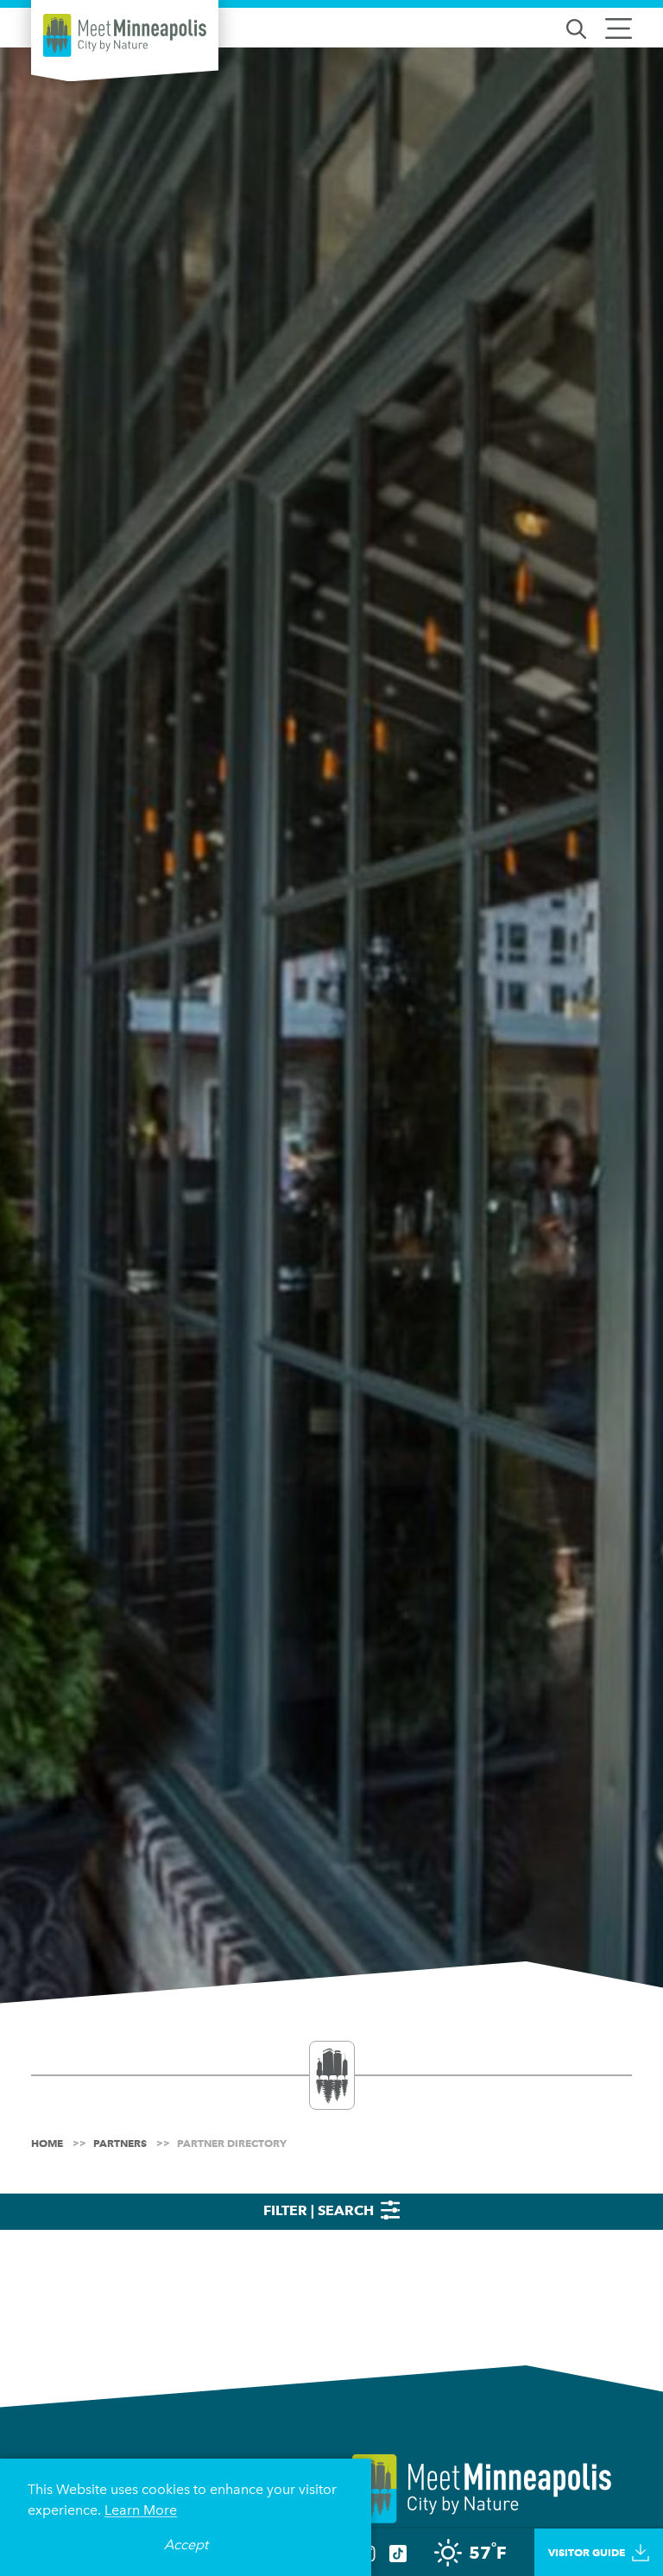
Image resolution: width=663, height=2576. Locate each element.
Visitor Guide (587, 2552)
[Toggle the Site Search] (576, 27)
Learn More (141, 2510)
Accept (186, 2544)
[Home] (125, 35)
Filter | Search (320, 2210)
